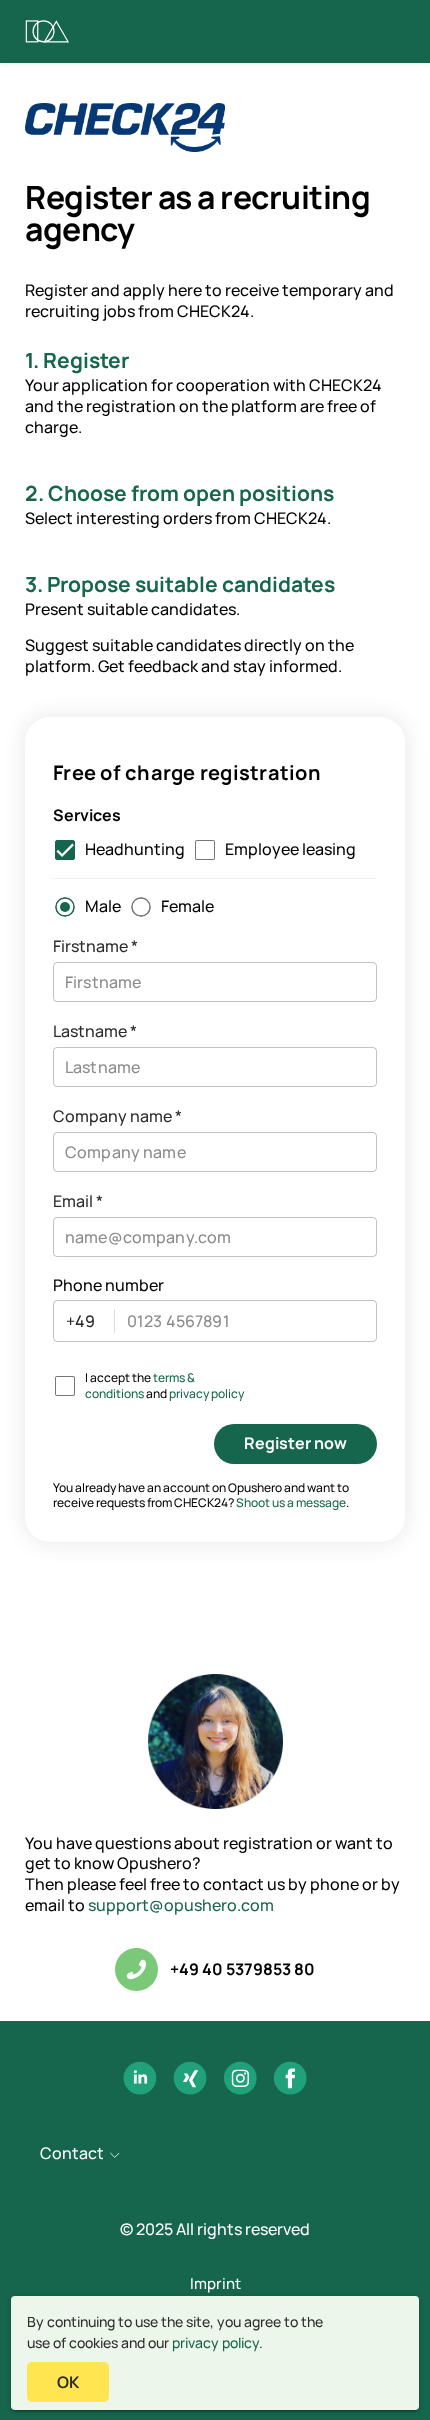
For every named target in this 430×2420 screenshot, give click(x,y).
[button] (215, 2155)
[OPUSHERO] (47, 31)
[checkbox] (115, 850)
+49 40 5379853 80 (242, 1969)
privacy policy (215, 2342)
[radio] (83, 907)
